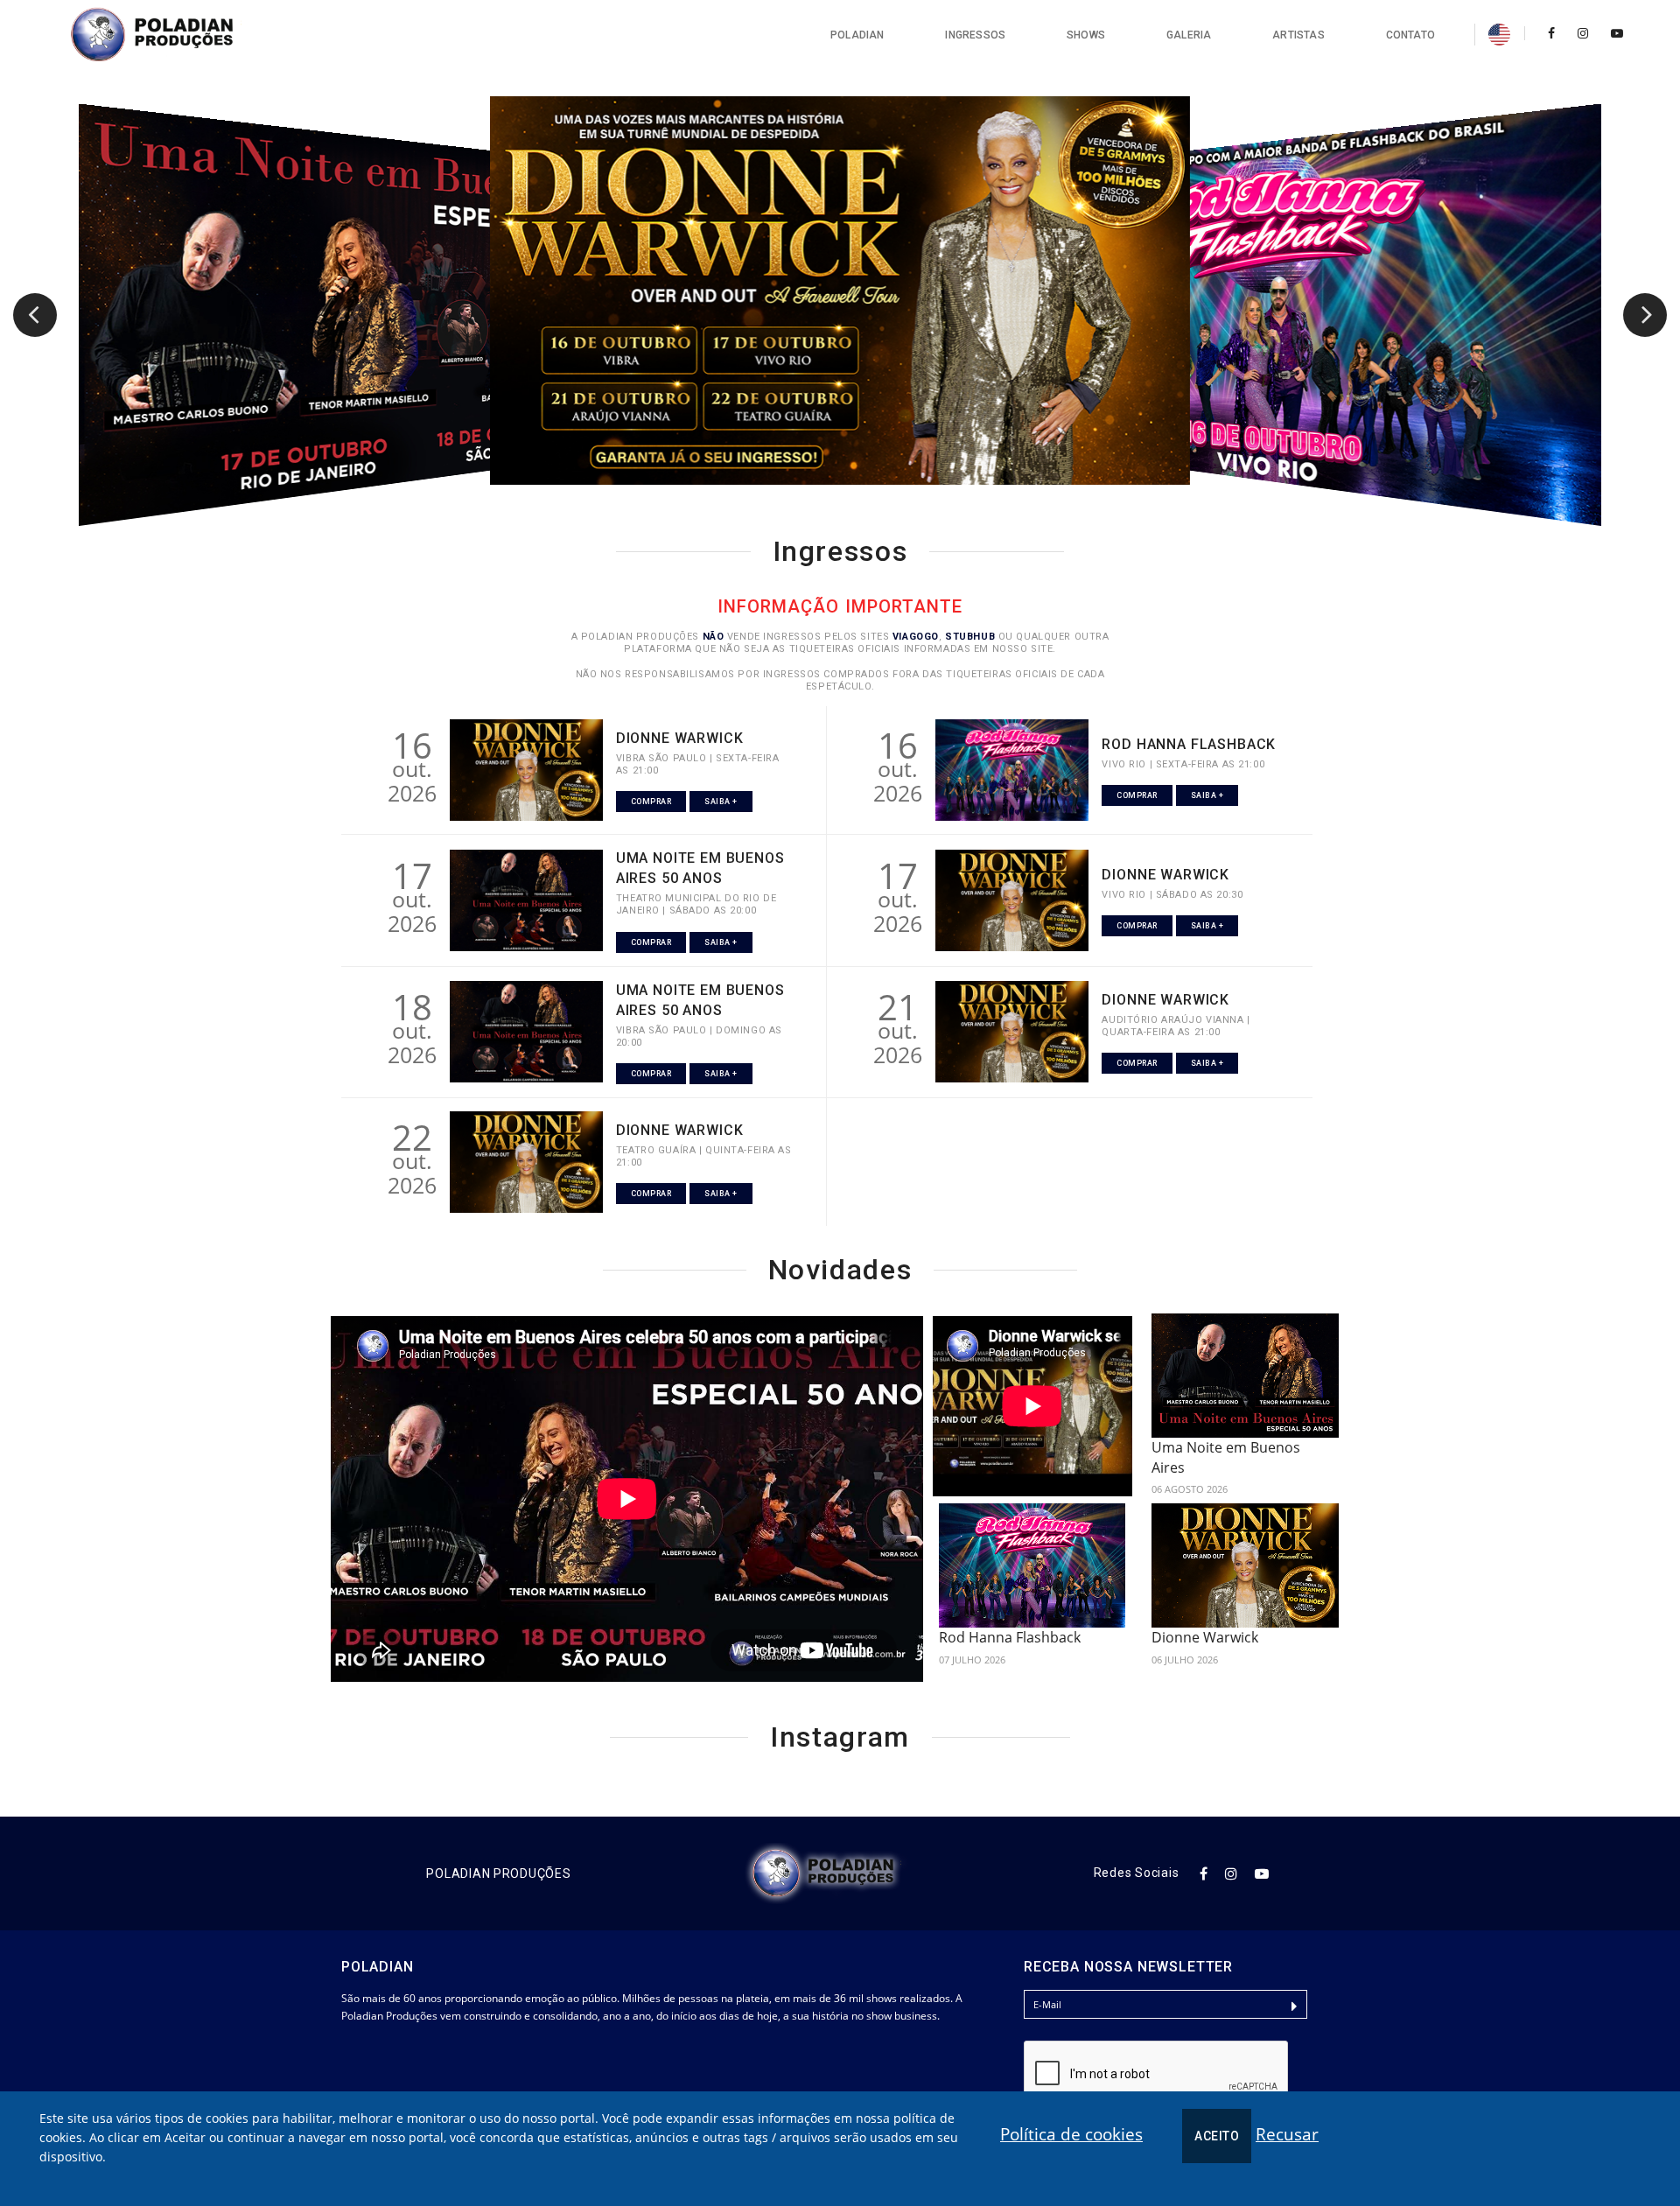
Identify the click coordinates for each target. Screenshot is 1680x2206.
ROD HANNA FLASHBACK (1189, 744)
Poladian (857, 35)
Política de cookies (1071, 2134)
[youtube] (1612, 33)
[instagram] (1583, 33)
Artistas (1298, 35)
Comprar (651, 802)
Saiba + (721, 802)
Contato (1410, 35)
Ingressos (975, 35)
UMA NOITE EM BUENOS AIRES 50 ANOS (700, 868)
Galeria (1189, 35)
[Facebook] (1551, 33)
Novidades (840, 1270)
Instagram (840, 1737)
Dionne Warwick (1205, 1637)
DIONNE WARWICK (680, 738)
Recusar (1287, 2134)
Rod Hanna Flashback (1010, 1637)
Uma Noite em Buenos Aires (1226, 1457)
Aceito (1217, 2136)
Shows (1086, 35)
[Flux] (171, 35)
